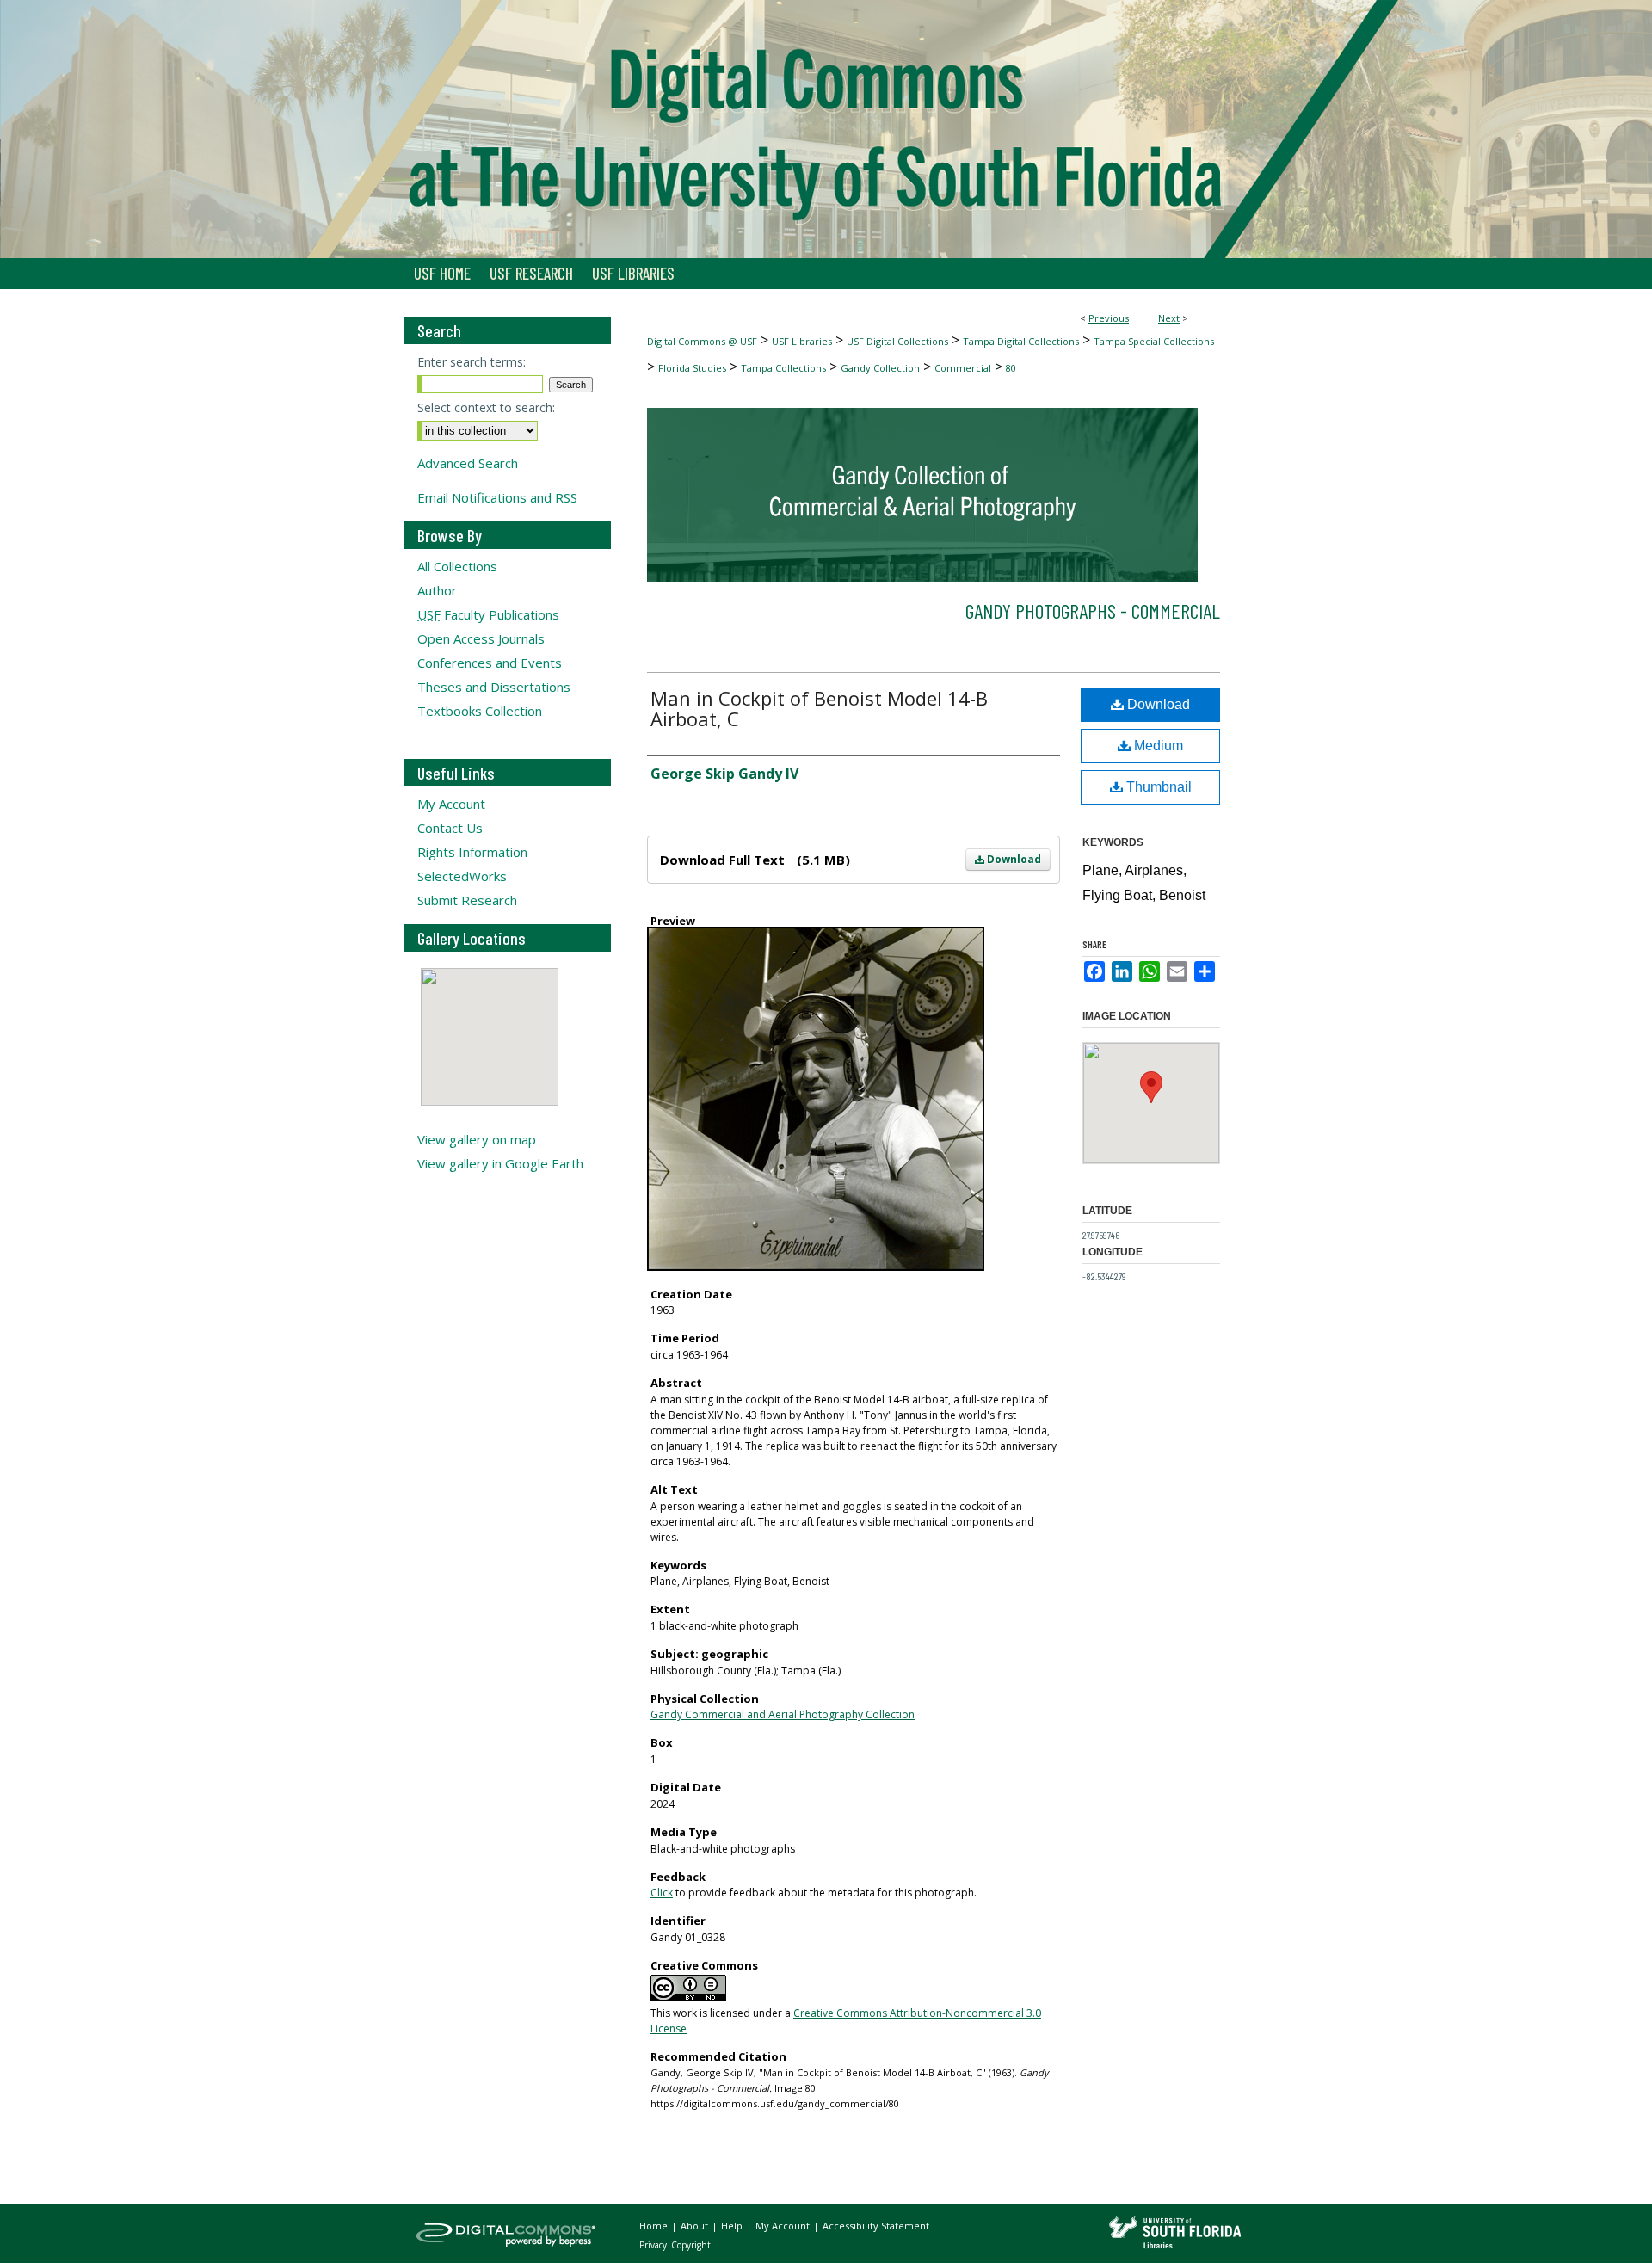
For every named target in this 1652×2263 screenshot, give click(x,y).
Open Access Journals (481, 638)
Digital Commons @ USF (702, 341)
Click (662, 1893)
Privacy (654, 2245)
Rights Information (472, 852)
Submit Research (467, 900)
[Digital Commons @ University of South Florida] (826, 129)
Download (1013, 859)
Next (1169, 318)
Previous (1109, 318)
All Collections (457, 566)
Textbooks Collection (480, 711)
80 (1011, 368)
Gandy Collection (880, 368)
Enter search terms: (472, 362)
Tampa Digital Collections (1021, 341)
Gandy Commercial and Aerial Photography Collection (783, 1714)
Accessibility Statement (876, 2226)
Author (437, 590)
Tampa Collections (783, 368)
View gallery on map (477, 1139)
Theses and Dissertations (494, 687)
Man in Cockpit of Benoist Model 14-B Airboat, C (819, 708)
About (696, 2226)
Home (655, 2226)
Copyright (691, 2245)
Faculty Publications (488, 614)
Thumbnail (1157, 787)
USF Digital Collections (897, 341)
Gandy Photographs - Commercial (1093, 610)
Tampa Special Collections (1154, 341)
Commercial (963, 368)
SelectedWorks (462, 876)
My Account (451, 804)
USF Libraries (802, 341)
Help (733, 2226)
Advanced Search (468, 463)
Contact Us (450, 828)
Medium (1157, 746)
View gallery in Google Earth (500, 1163)
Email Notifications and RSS (497, 497)
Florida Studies (692, 368)
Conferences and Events (490, 663)
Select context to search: (486, 407)
